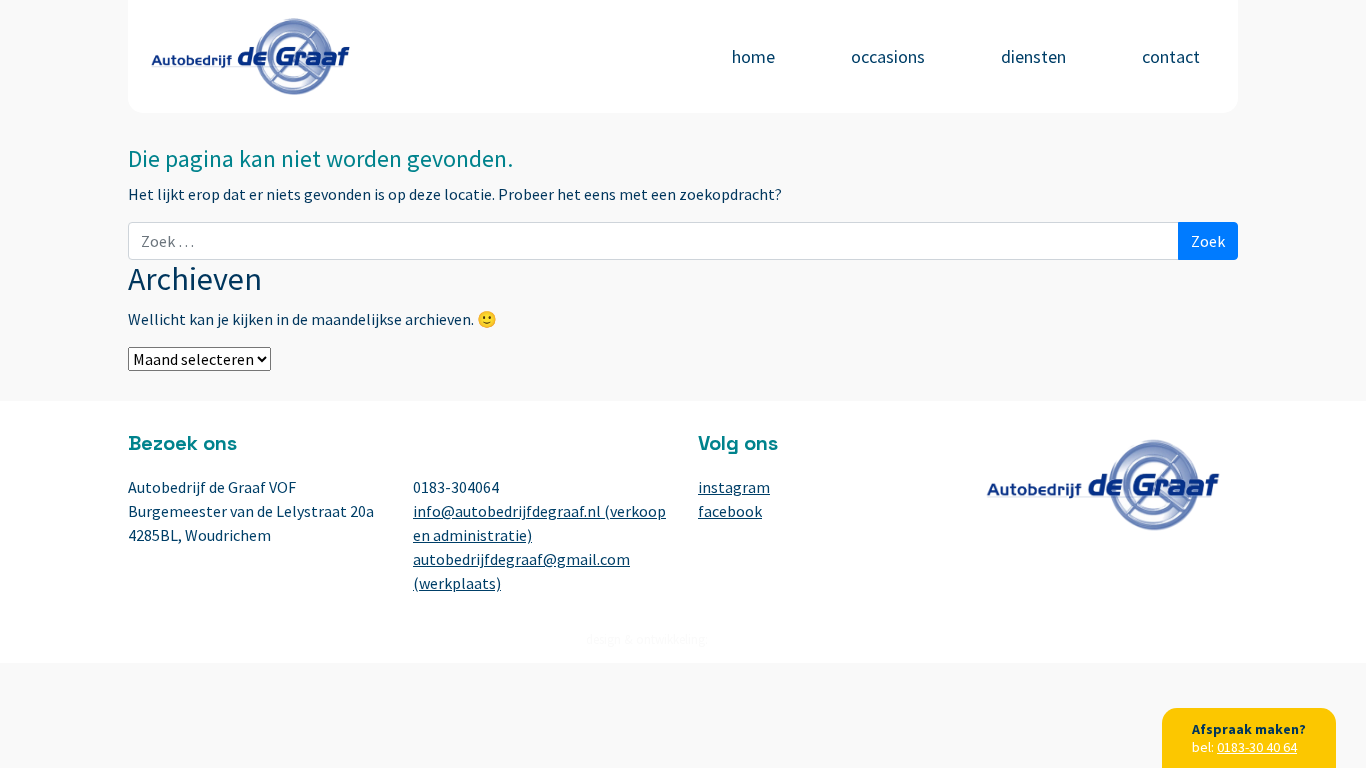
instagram (734, 487)
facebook (730, 511)
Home (753, 56)
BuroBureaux (746, 639)
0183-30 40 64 (1257, 747)
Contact (1171, 56)
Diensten (1033, 56)
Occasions (888, 56)
